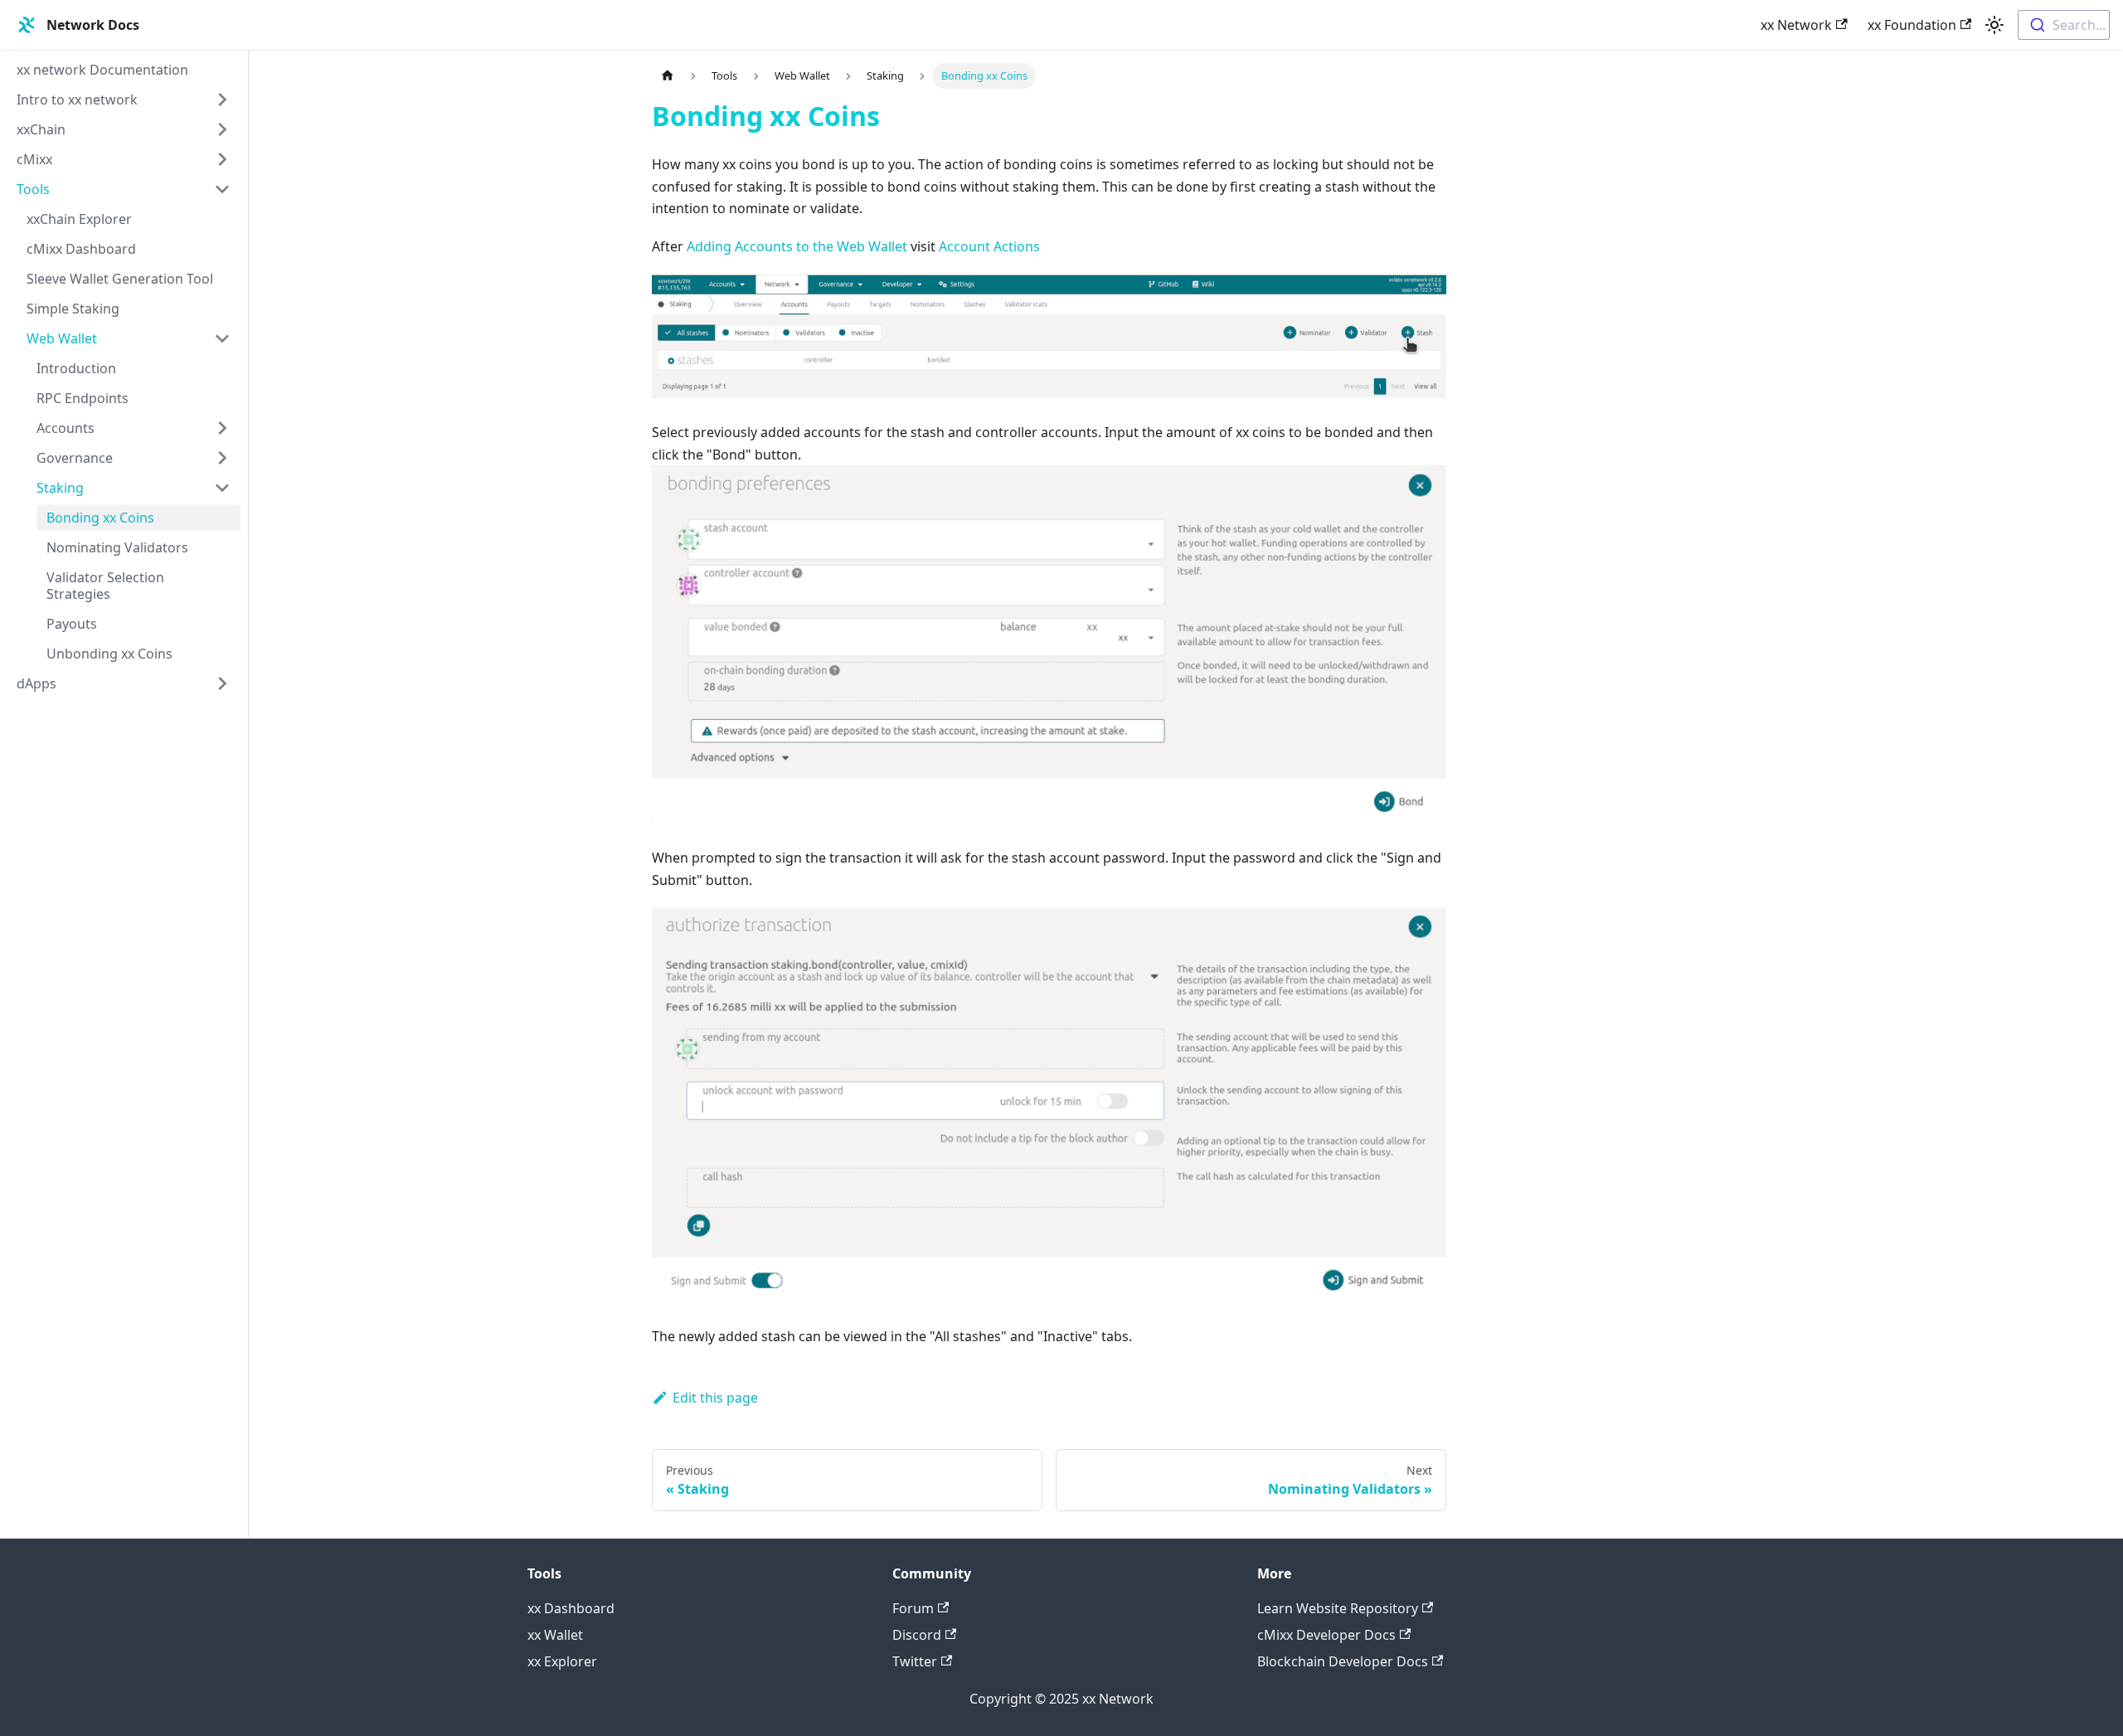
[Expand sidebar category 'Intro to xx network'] (222, 100)
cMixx (34, 159)
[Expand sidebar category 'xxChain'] (222, 129)
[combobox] (2064, 25)
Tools (33, 189)
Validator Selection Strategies (105, 586)
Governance (75, 458)
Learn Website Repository (1338, 1608)
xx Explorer (562, 1661)
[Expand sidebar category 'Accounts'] (222, 428)
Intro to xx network (77, 100)
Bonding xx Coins (100, 518)
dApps (36, 683)
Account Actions (989, 246)
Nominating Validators (117, 547)
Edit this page (715, 1398)
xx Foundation (1912, 25)
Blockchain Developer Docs (1343, 1661)
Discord (917, 1635)
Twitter (915, 1661)
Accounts (66, 428)
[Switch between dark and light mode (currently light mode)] (1994, 25)
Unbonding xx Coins (109, 654)
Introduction (76, 368)
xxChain (41, 129)
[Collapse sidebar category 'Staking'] (222, 488)
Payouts (72, 624)
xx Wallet (555, 1635)
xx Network (1796, 25)
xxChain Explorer (79, 219)
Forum (913, 1608)
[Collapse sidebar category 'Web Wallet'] (222, 338)
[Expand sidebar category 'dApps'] (222, 683)
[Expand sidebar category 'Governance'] (222, 458)
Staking (60, 488)
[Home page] (668, 76)
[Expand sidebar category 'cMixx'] (222, 159)
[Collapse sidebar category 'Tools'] (222, 189)
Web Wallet (62, 338)
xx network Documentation (102, 70)
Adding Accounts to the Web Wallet (797, 246)
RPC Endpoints (83, 398)
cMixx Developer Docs (1326, 1635)
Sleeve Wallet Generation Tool (120, 279)
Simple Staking (73, 309)
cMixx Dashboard (81, 249)
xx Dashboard (571, 1608)
